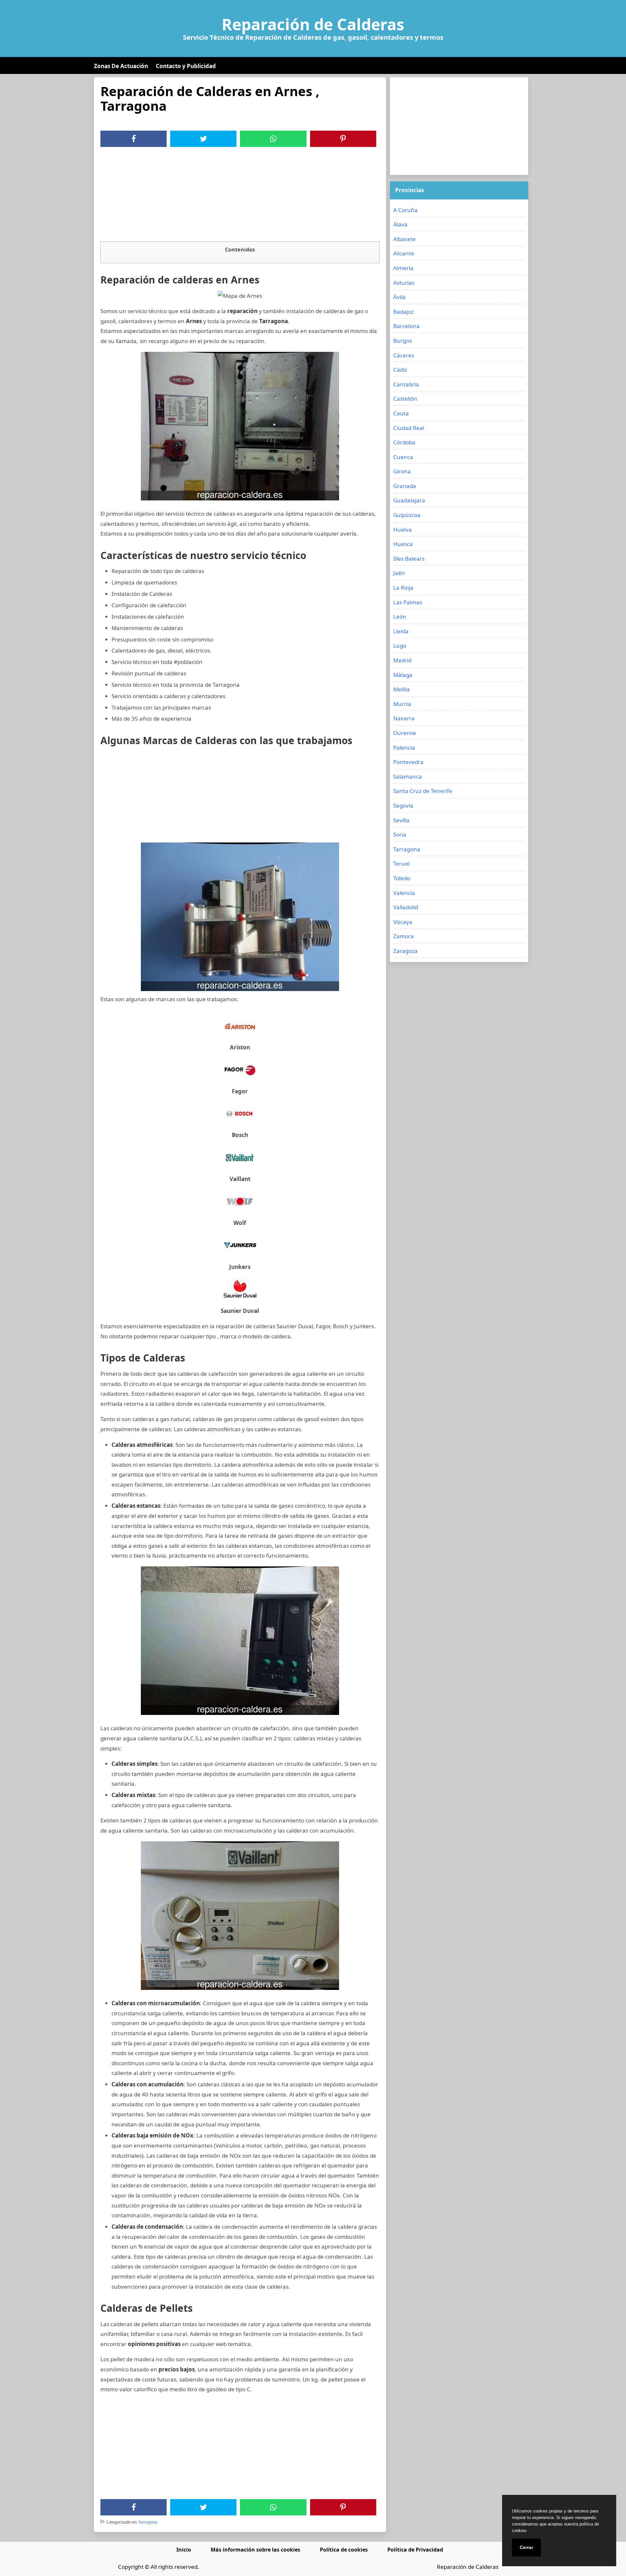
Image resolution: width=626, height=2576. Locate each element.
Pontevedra (408, 762)
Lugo (400, 646)
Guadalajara (409, 500)
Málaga (403, 675)
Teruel (401, 863)
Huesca (403, 544)
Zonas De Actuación (121, 66)
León (400, 617)
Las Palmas (408, 602)
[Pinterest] (343, 139)
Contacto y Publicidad (186, 66)
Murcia (402, 704)
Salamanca (408, 777)
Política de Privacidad (415, 2550)
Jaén (399, 573)
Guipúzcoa (407, 515)
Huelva (402, 530)
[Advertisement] (240, 196)
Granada (405, 486)
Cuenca (403, 457)
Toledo (402, 878)
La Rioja (403, 588)
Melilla (402, 689)
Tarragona (148, 2522)
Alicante (404, 253)
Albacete (404, 239)
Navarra (404, 718)
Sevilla (401, 820)
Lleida (401, 631)
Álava (400, 224)
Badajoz (403, 312)
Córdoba (404, 442)
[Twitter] (203, 139)
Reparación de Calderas (313, 24)
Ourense (405, 733)
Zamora (403, 936)
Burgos (402, 341)
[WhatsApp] (273, 139)
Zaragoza (405, 951)
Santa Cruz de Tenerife (423, 791)
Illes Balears (409, 559)
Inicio (184, 2550)
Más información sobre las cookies (255, 2550)
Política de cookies (344, 2550)
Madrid (402, 660)
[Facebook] (134, 139)
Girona (402, 471)
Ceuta (401, 413)
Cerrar (526, 2547)
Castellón (405, 399)
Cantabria (406, 384)
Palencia (404, 748)
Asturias (404, 283)
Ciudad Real (409, 428)
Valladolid (406, 907)
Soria (400, 835)
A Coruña (405, 210)
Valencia (404, 893)
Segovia (403, 806)
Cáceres (404, 355)
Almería (403, 268)
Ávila (399, 297)
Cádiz (400, 370)
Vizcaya (403, 922)
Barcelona (406, 326)
